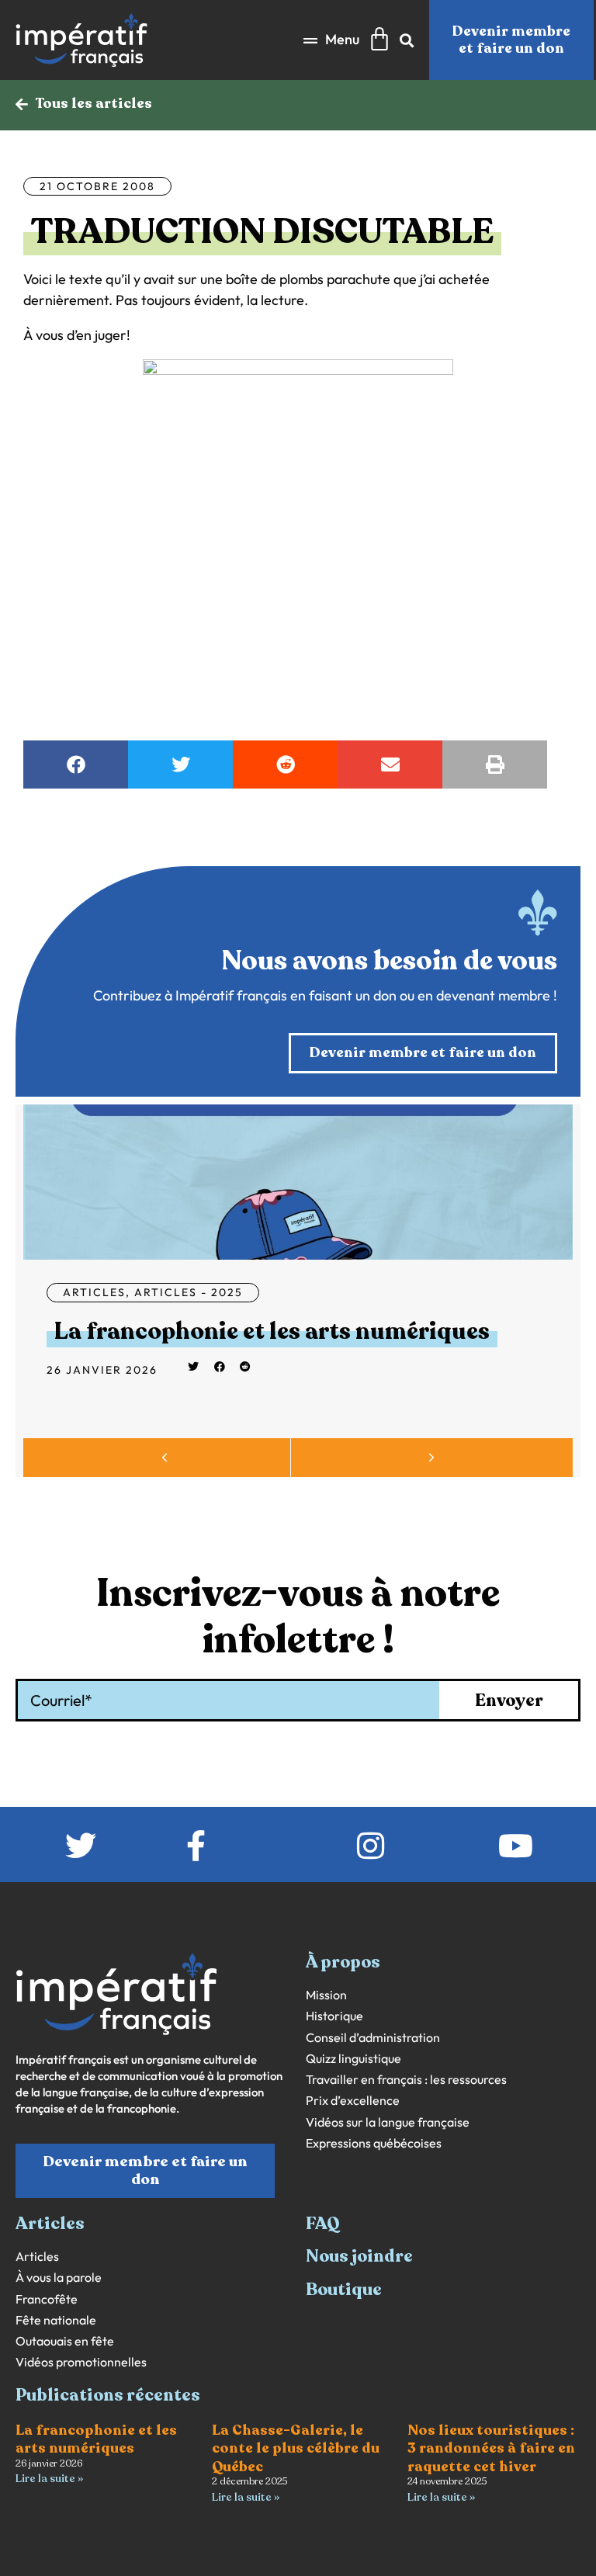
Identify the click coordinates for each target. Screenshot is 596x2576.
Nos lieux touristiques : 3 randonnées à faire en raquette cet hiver (491, 2448)
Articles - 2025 (189, 1292)
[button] (331, 40)
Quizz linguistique (353, 2059)
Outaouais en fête (65, 2341)
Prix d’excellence (353, 2101)
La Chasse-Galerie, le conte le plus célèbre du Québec (296, 2448)
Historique (334, 2016)
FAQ (323, 2224)
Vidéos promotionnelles (81, 2362)
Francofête (47, 2299)
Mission (326, 1995)
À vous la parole (59, 2278)
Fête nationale (56, 2320)
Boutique (344, 2290)
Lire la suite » (49, 2479)
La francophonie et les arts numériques (272, 1331)
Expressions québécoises (374, 2143)
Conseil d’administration (373, 2038)
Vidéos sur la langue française (388, 2122)
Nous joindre (359, 2256)
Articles (94, 1292)
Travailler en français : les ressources (406, 2080)
